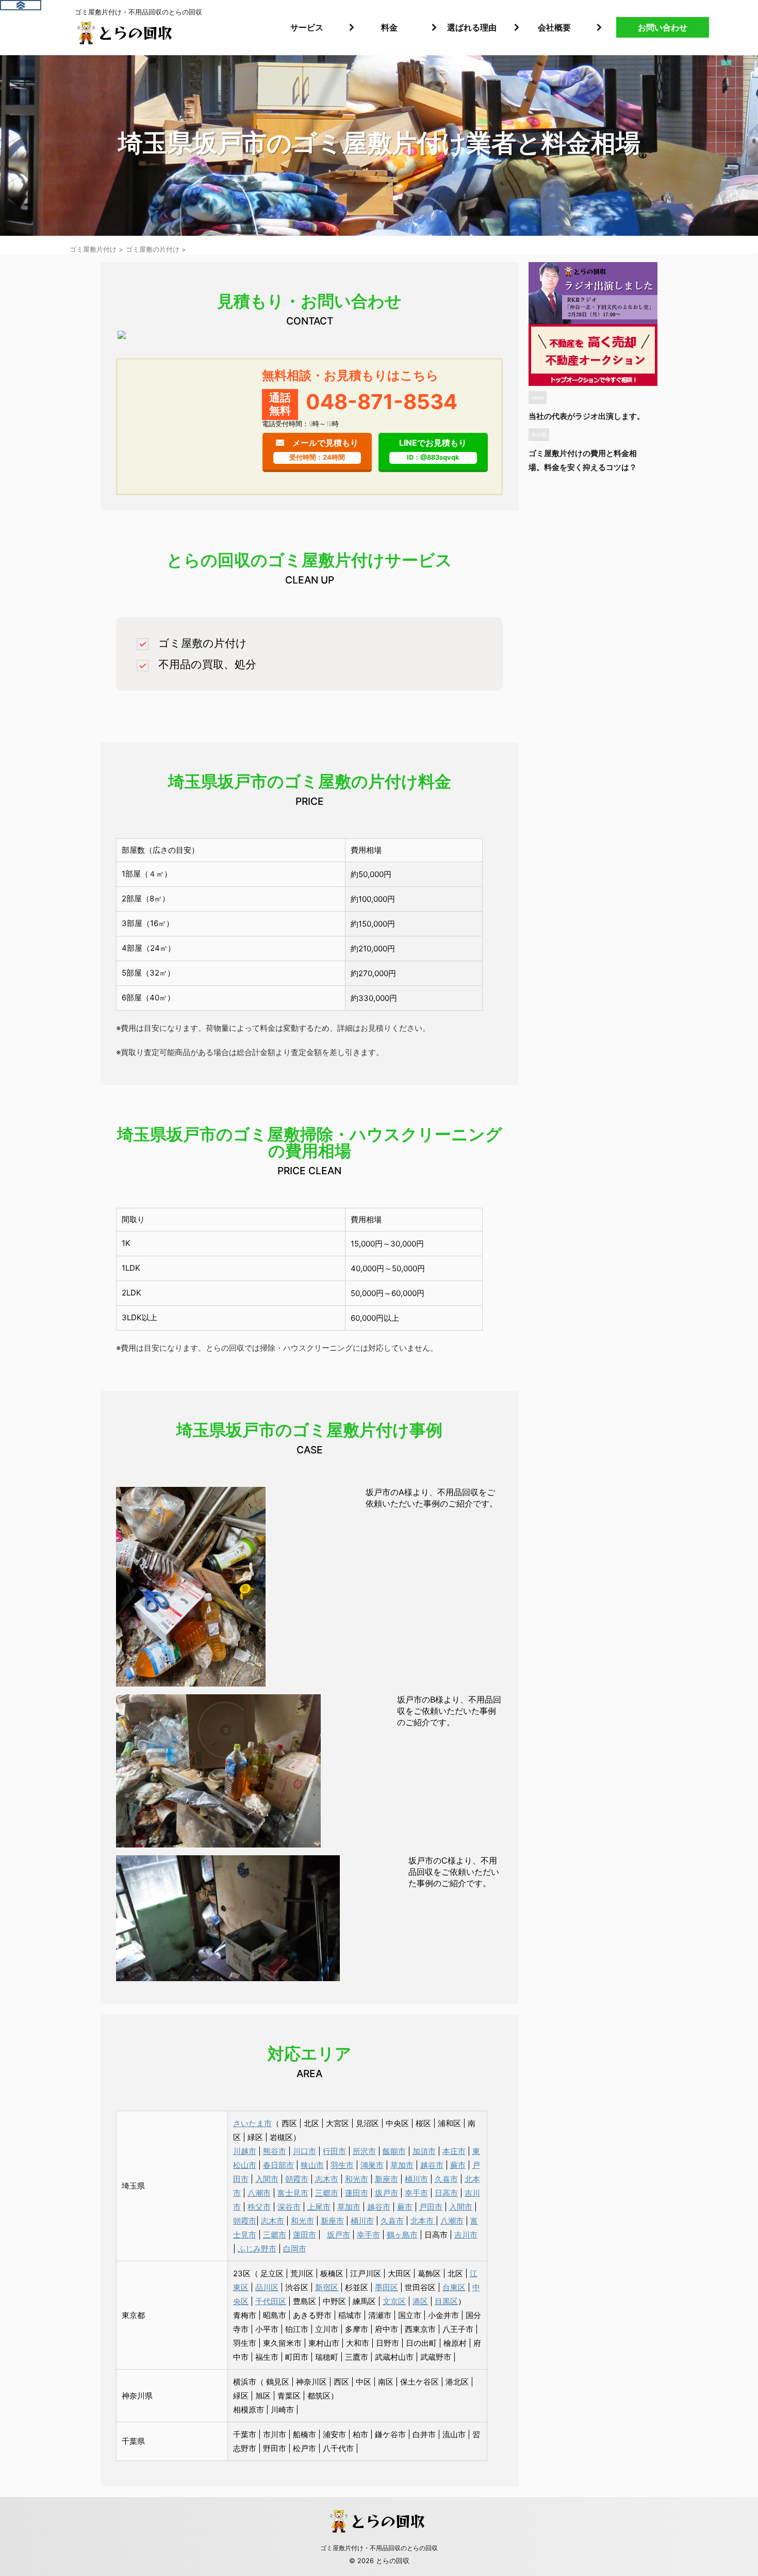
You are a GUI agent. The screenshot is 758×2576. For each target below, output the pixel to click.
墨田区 (386, 2287)
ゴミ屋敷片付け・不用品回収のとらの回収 (379, 2548)
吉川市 (466, 2235)
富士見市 (293, 2193)
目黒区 (446, 2301)
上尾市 (319, 2207)
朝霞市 (297, 2179)
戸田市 (431, 2207)
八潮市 (259, 2193)
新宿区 (327, 2287)
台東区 (454, 2287)
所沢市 (364, 2151)
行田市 (334, 2151)
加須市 (424, 2151)
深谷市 (289, 2207)
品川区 (267, 2287)
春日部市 (278, 2165)
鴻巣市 (372, 2165)
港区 (420, 2301)
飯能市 (394, 2151)
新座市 (386, 2179)
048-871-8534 (382, 402)
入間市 (267, 2179)
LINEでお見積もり (433, 449)
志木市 (327, 2179)
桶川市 (416, 2179)
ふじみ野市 (257, 2249)
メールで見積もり (324, 449)
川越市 (245, 2151)
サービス (307, 27)
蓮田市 (357, 2193)
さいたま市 (252, 2123)
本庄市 (454, 2151)
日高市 (446, 2193)
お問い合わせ (663, 27)
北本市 (423, 2221)
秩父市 (259, 2207)
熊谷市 (275, 2151)
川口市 (304, 2151)
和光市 (357, 2179)
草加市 (402, 2165)
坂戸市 (386, 2193)
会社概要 (554, 27)
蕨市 (458, 2165)
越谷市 (432, 2165)
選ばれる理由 (472, 27)
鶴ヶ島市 (402, 2235)
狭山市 (312, 2165)
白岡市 (295, 2249)
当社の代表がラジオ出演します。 (587, 416)
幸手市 (416, 2193)
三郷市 (327, 2193)
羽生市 (342, 2165)
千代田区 (271, 2301)
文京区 (394, 2301)
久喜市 (446, 2179)
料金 (389, 27)
